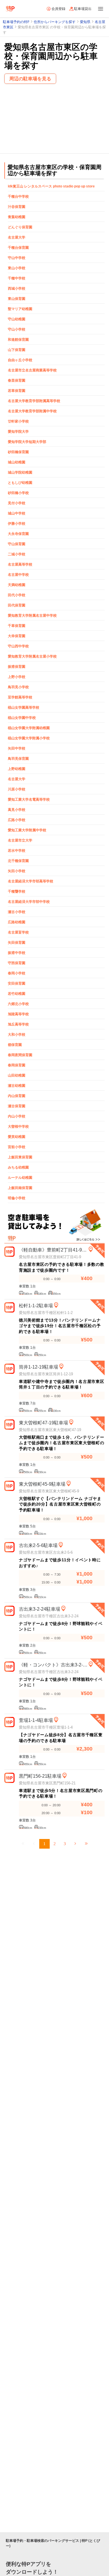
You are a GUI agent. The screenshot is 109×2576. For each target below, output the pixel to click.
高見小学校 (17, 810)
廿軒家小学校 (18, 421)
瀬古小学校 (17, 912)
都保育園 (15, 1045)
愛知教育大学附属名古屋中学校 (32, 616)
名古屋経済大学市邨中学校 (29, 902)
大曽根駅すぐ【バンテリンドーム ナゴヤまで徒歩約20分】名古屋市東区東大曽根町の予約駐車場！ (60, 1504)
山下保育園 (17, 350)
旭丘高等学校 (18, 1024)
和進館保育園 (18, 340)
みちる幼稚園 (18, 1167)
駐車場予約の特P (16, 22)
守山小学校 (17, 329)
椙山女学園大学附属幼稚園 (29, 728)
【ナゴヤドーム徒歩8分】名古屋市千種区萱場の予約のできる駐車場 (61, 1738)
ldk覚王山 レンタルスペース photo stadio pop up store (51, 186)
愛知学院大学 (18, 432)
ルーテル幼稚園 (20, 1178)
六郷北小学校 (18, 1004)
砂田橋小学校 (18, 493)
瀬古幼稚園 (17, 1086)
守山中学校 (17, 258)
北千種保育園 (18, 861)
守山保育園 (17, 544)
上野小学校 (17, 677)
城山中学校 (17, 513)
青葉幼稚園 (17, 217)
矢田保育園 (17, 943)
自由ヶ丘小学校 (20, 360)
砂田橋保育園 (18, 452)
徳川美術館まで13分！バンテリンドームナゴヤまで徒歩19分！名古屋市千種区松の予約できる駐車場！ (60, 1326)
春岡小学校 (17, 973)
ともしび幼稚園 (20, 483)
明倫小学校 (17, 1198)
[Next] (75, 1844)
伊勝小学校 (17, 524)
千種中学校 (17, 278)
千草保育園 (17, 626)
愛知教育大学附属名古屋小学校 (32, 656)
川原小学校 (17, 789)
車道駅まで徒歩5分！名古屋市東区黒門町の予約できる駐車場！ (61, 1793)
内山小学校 (17, 1116)
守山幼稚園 (17, 319)
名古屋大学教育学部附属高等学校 (34, 401)
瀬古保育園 (17, 1106)
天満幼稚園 (17, 585)
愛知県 (85, 22)
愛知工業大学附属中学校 (27, 830)
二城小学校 (17, 554)
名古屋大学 (17, 237)
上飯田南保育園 (20, 1188)
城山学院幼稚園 (20, 472)
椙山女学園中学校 (22, 718)
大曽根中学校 (18, 1127)
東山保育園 (17, 299)
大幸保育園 (17, 636)
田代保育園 (17, 605)
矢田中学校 (17, 748)
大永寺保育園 (18, 534)
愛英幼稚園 (17, 1137)
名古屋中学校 (18, 575)
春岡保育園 (17, 1065)
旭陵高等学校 (18, 1014)
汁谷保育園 (17, 207)
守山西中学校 (18, 646)
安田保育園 (17, 983)
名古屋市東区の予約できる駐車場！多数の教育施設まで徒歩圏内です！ (61, 1267)
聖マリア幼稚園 (20, 309)
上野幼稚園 (17, 769)
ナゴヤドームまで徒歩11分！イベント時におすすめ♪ (60, 1563)
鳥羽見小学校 (18, 687)
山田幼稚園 (17, 1075)
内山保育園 (17, 1096)
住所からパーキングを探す (55, 22)
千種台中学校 (18, 197)
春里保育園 (17, 380)
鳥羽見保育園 (18, 759)
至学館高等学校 (20, 697)
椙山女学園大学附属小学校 (29, 738)
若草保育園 (17, 391)
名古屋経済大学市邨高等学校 (31, 881)
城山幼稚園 (17, 462)
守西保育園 (17, 963)
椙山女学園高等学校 (24, 708)
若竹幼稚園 (17, 994)
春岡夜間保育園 (20, 1055)
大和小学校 (17, 1035)
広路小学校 (17, 820)
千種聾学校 (17, 891)
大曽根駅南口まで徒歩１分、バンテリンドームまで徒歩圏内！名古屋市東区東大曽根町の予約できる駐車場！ (61, 1443)
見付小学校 (17, 503)
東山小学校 (17, 268)
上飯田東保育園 (20, 1157)
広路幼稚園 (17, 922)
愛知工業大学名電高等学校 (29, 799)
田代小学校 (17, 595)
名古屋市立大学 (20, 840)
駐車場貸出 (83, 9)
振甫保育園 (17, 667)
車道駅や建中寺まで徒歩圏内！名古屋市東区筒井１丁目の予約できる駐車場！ (61, 1384)
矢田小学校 (17, 871)
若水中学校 (17, 851)
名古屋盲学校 (18, 932)
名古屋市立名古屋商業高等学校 (32, 370)
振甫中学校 (17, 953)
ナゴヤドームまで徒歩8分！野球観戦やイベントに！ (61, 1626)
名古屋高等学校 (20, 564)
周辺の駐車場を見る (30, 79)
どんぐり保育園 (20, 227)
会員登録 (58, 9)
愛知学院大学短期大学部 (27, 442)
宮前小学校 (17, 1147)
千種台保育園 (18, 248)
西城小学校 (17, 288)
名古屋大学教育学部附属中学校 (32, 411)
